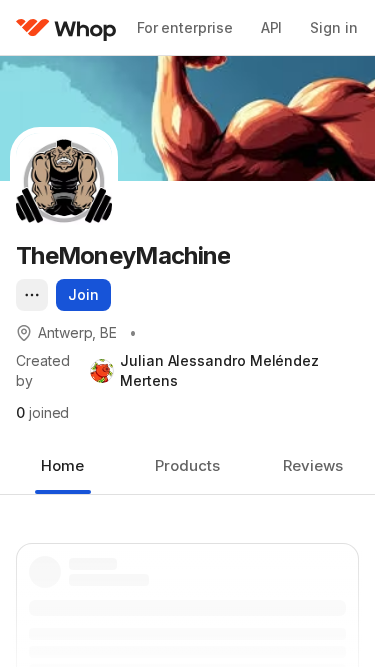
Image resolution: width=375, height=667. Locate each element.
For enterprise (185, 27)
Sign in (333, 27)
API (272, 27)
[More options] (32, 295)
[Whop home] (66, 28)
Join (83, 294)
